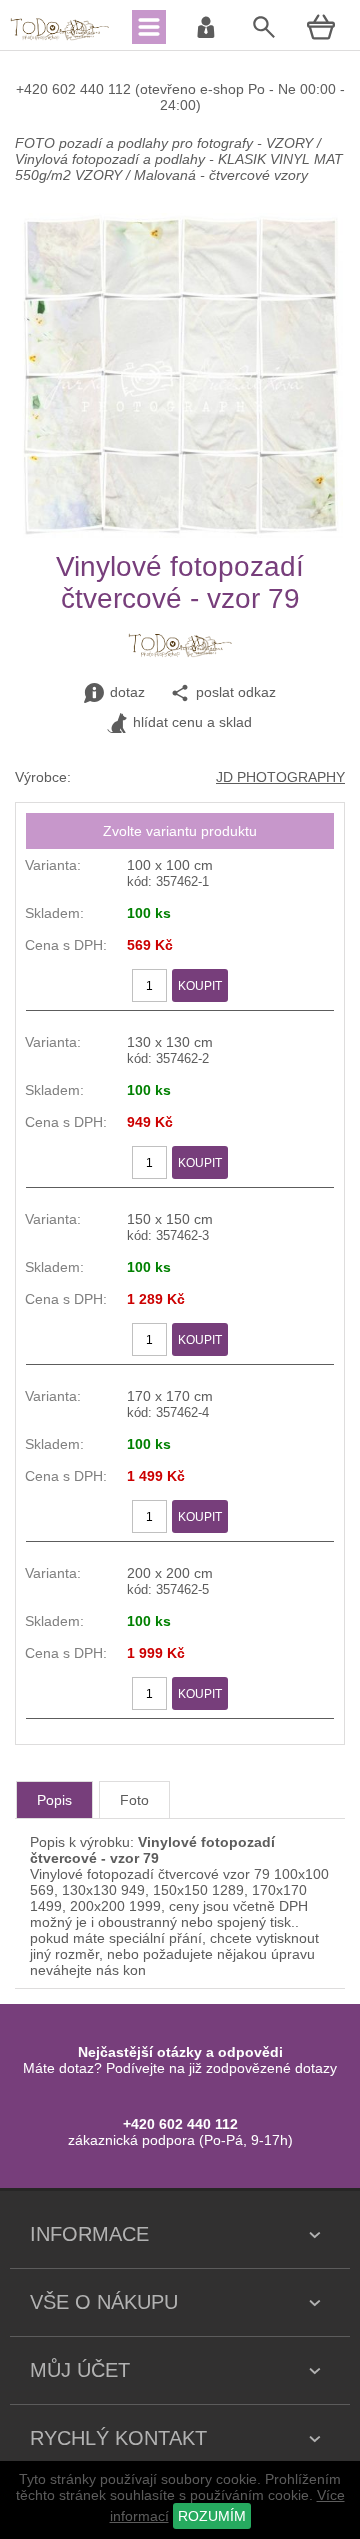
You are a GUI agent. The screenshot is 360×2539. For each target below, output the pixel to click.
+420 (34, 89)
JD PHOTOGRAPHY (280, 777)
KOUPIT (200, 986)
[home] (60, 38)
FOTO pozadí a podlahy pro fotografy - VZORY (166, 143)
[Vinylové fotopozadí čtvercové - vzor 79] (180, 533)
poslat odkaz (236, 692)
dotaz (127, 692)
